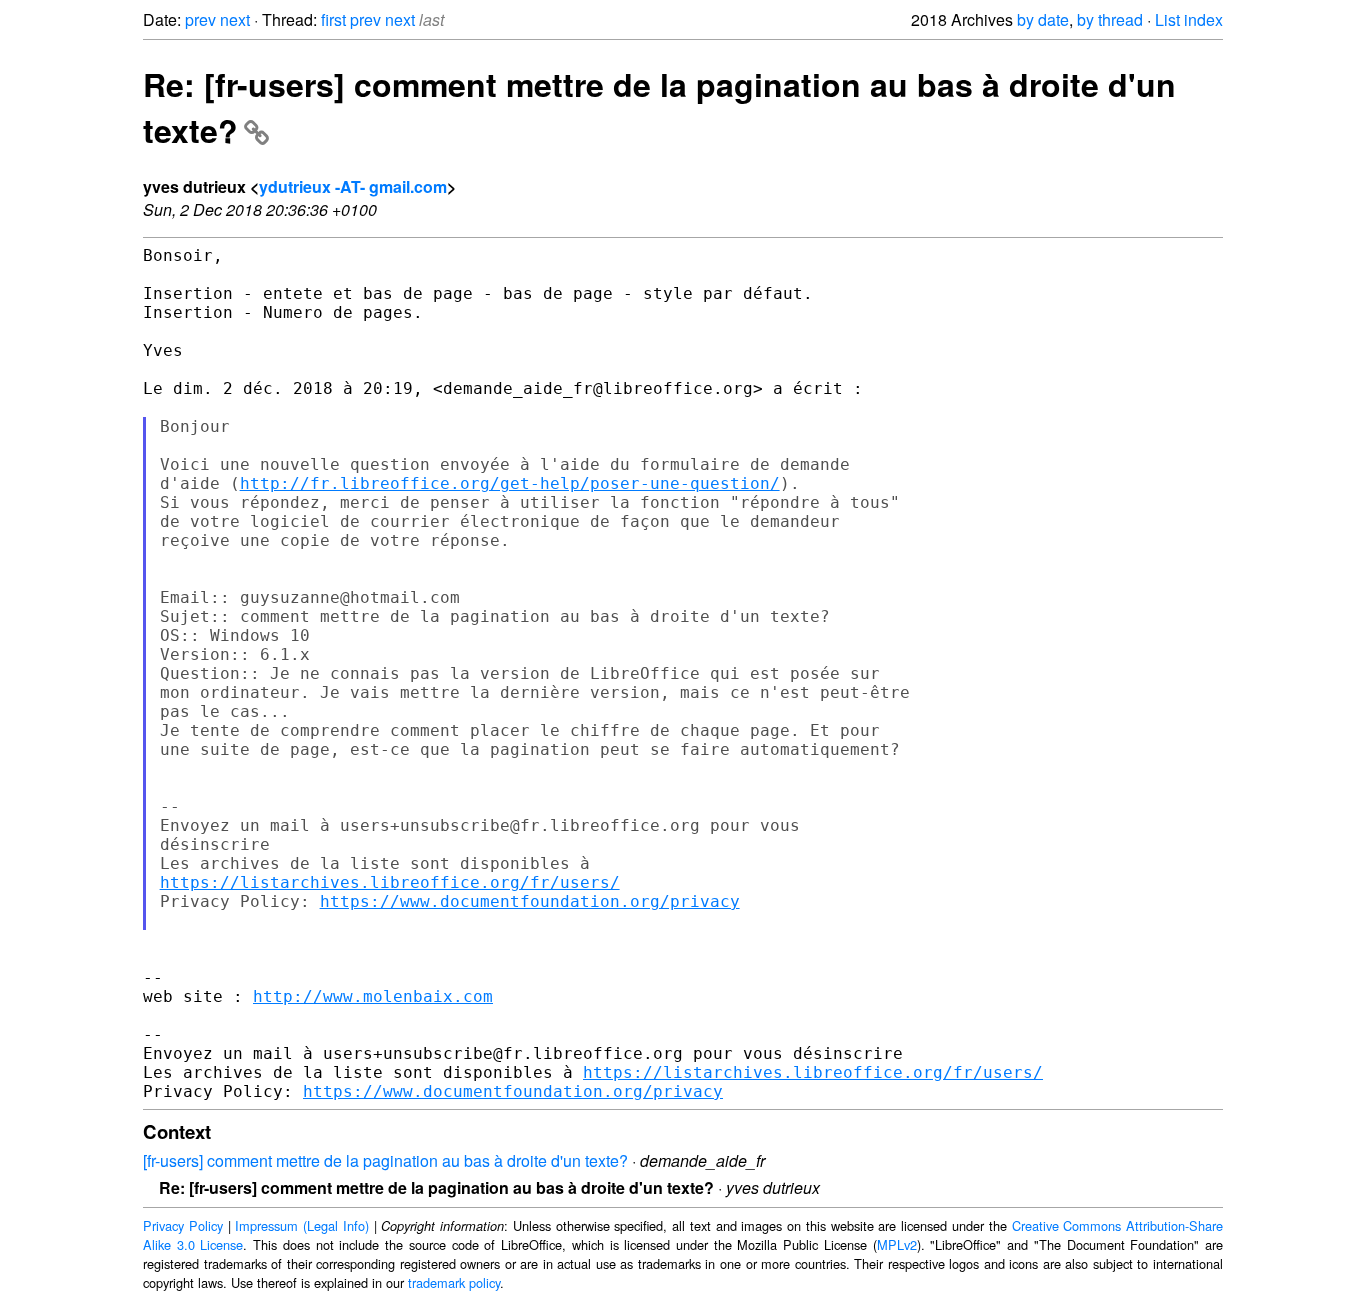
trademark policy (454, 1282)
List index (1189, 19)
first (333, 19)
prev (200, 19)
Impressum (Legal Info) (302, 1225)
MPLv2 (897, 1244)
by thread (1110, 19)
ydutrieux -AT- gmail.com (353, 186)
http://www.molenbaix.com (373, 996)
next (235, 19)
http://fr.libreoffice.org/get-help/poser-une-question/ (510, 483)
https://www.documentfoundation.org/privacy (530, 901)
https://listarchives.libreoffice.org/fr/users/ (390, 882)
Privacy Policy (183, 1225)
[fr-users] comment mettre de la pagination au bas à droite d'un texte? (385, 1160)
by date (1043, 19)
